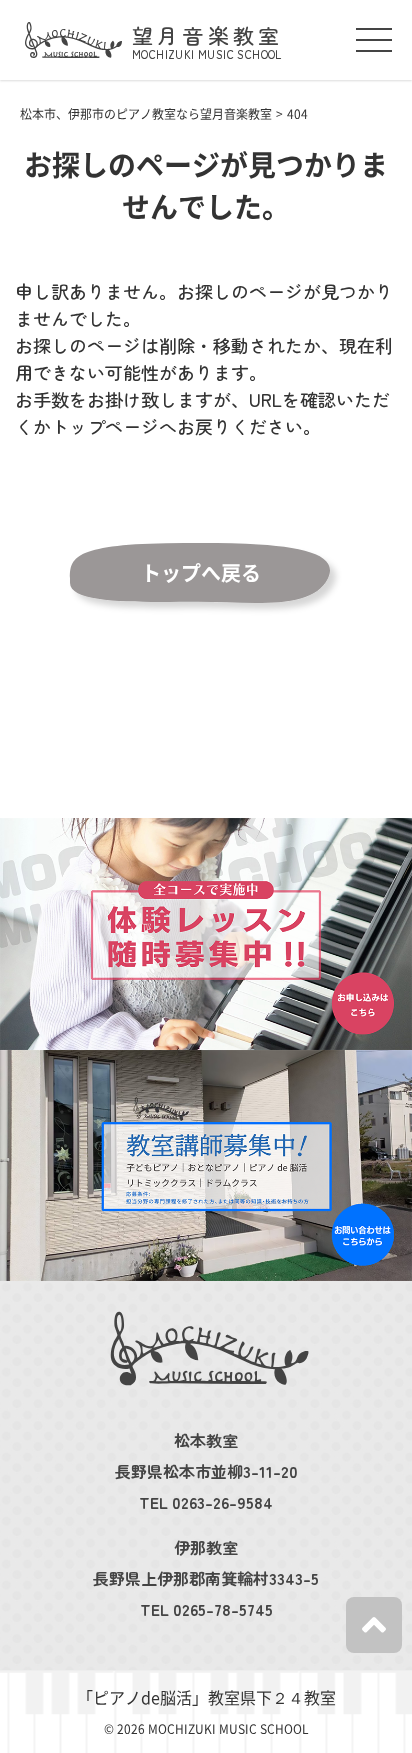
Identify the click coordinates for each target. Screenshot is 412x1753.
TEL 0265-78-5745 (206, 1609)
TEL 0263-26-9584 (206, 1502)
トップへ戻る (201, 573)
